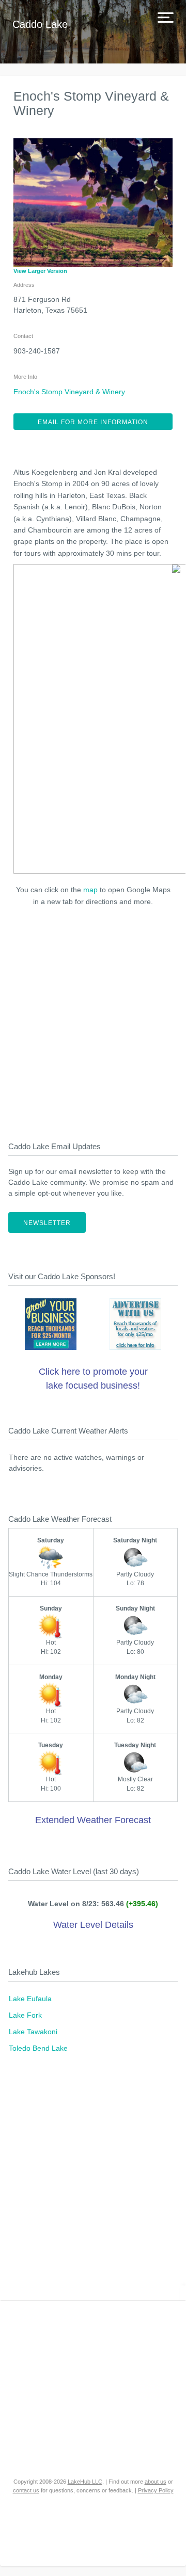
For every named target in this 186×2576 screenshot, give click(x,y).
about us (156, 2482)
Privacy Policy (156, 2490)
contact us (26, 2490)
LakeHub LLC (85, 2482)
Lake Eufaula (30, 1999)
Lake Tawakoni (33, 2032)
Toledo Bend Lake (38, 2048)
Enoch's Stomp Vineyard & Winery (69, 392)
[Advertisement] (93, 1021)
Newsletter (47, 1223)
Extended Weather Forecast (93, 1820)
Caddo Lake (40, 24)
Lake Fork (25, 2015)
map (90, 890)
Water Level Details (93, 1925)
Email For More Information (93, 422)
